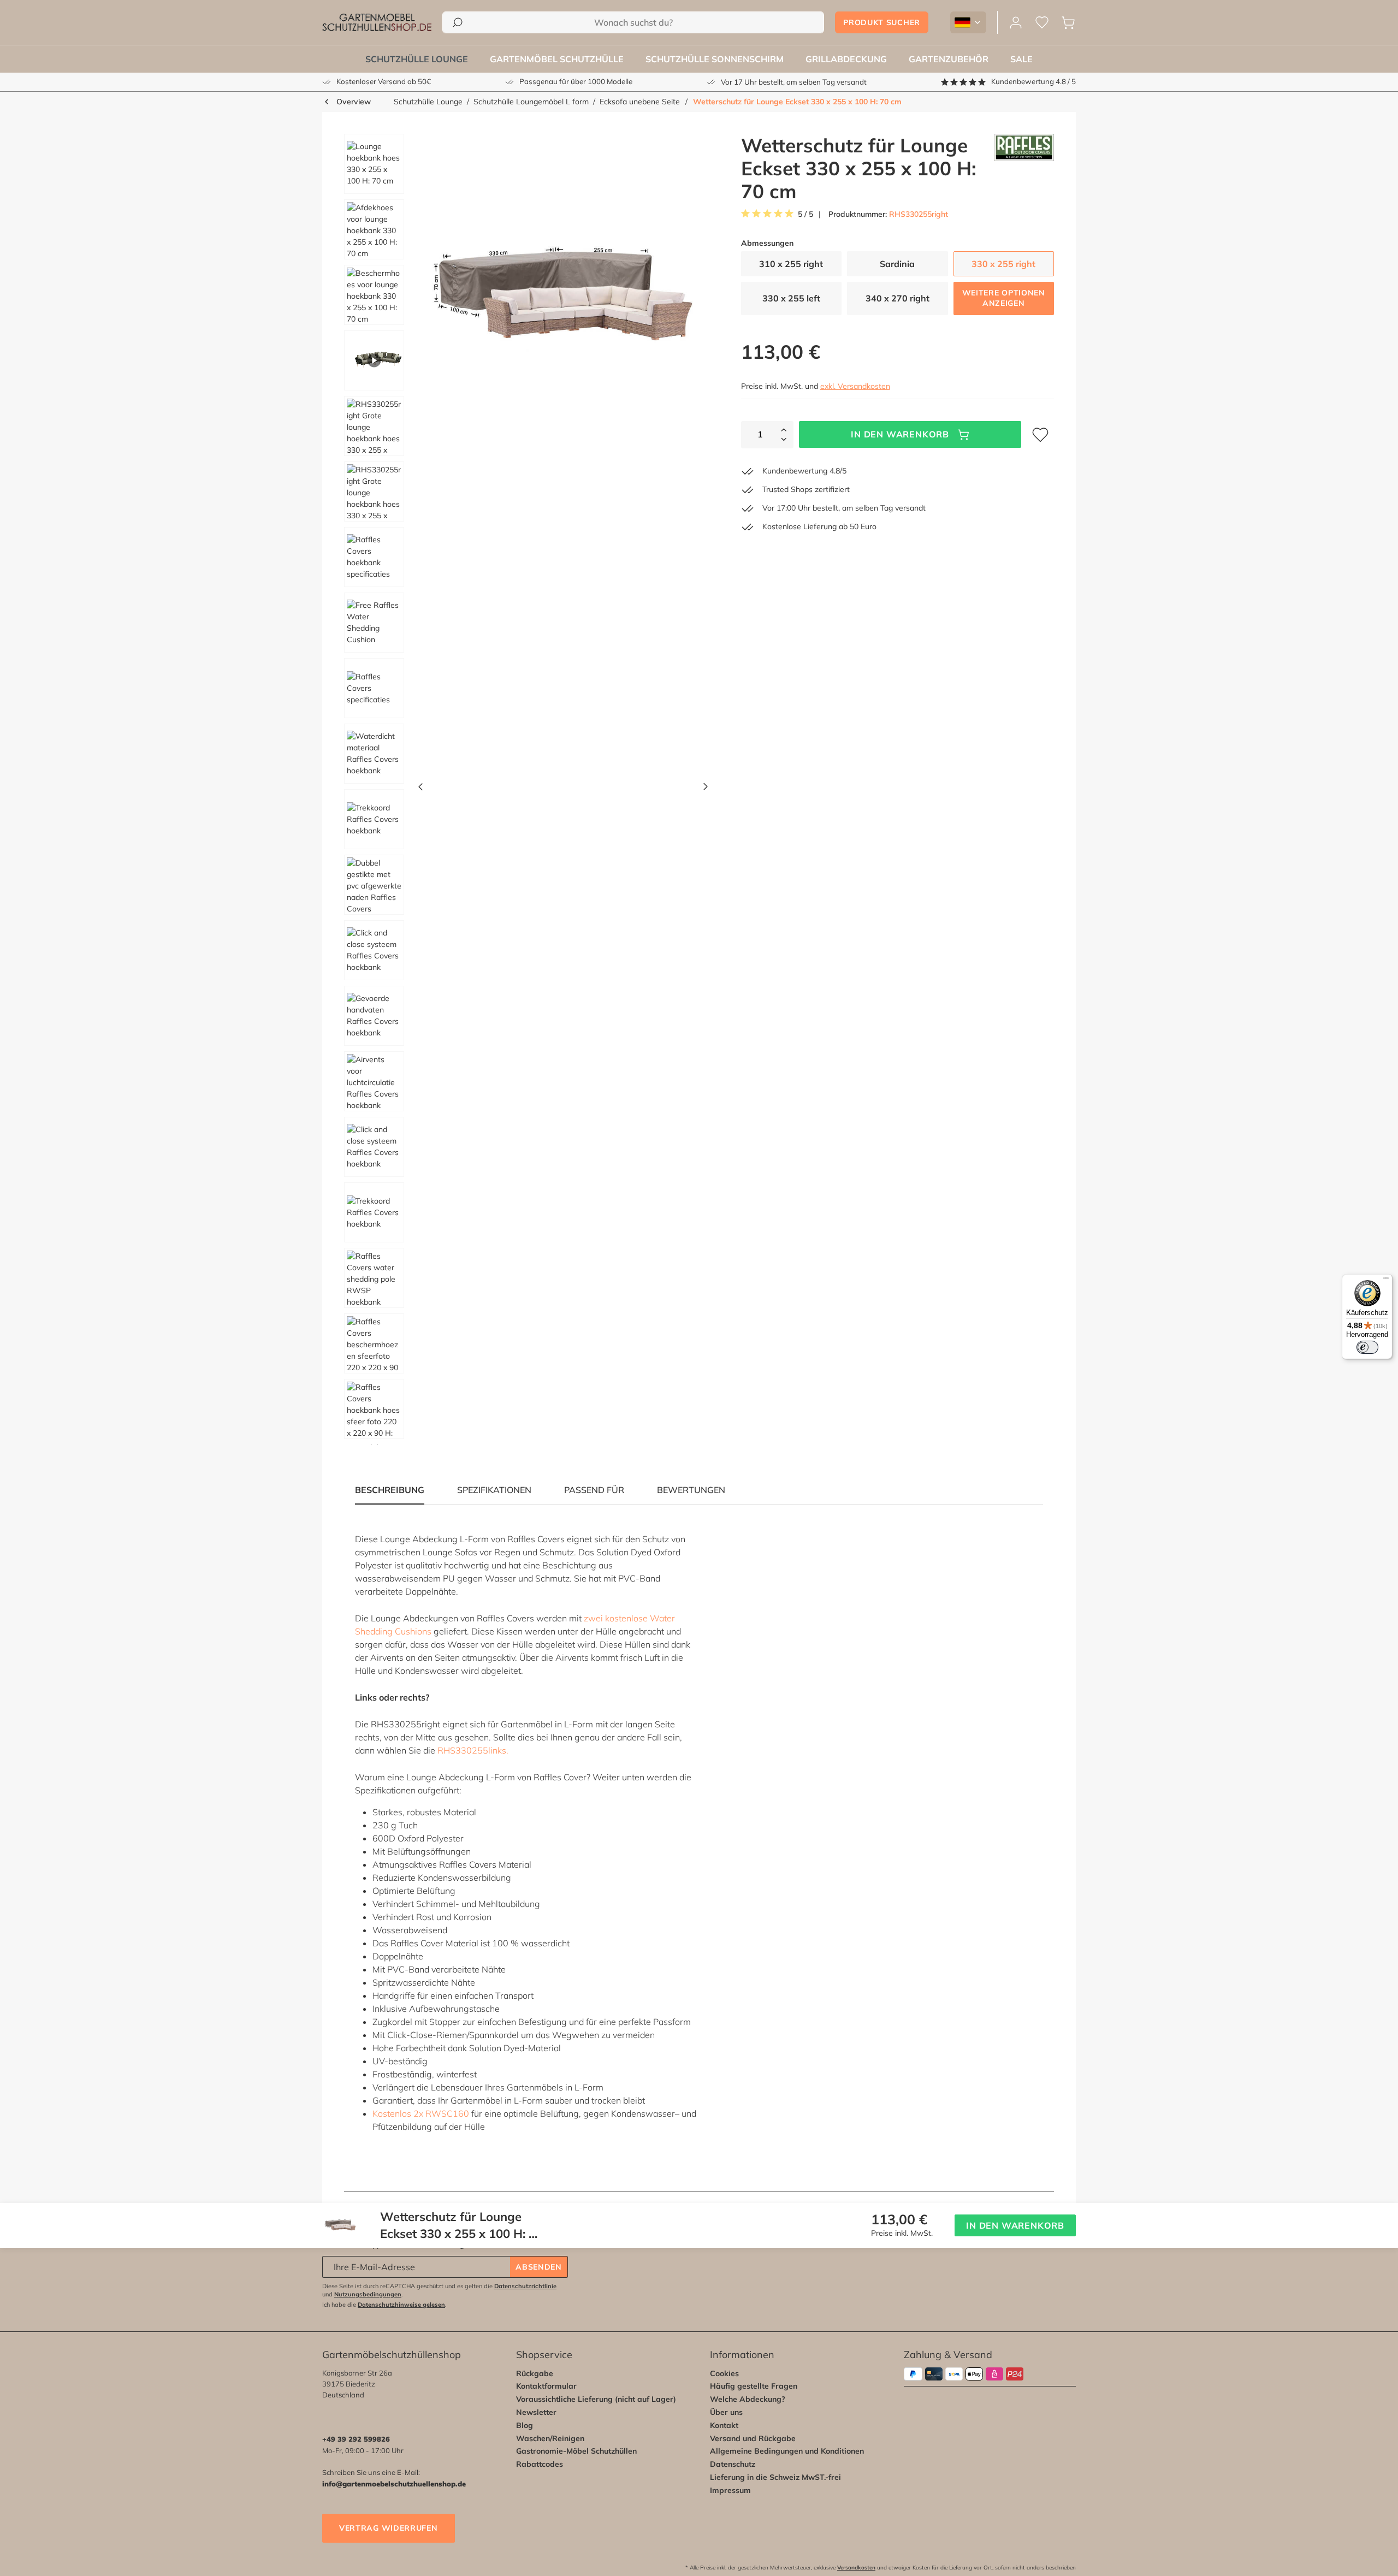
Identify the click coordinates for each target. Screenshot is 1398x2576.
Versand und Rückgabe (753, 2438)
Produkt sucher (882, 22)
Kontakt (724, 2425)
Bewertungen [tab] (691, 1490)
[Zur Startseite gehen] (377, 22)
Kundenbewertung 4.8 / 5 (1033, 81)
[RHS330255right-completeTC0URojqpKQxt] (563, 298)
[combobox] (633, 22)
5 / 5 (805, 214)
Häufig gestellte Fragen (754, 2386)
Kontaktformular (546, 2386)
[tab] (494, 1490)
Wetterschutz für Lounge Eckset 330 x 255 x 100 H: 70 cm (797, 102)
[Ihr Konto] (1016, 23)
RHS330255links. (473, 1750)
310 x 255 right (791, 264)
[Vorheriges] (420, 789)
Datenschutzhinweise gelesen (401, 2305)
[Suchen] (458, 22)
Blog (525, 2425)
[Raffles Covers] (1024, 168)
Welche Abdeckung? (748, 2399)
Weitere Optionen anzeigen (1004, 298)
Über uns (726, 2412)
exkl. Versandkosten (855, 386)
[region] (522, 789)
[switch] (1367, 1347)
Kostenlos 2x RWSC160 (421, 2113)
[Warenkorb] (1068, 23)
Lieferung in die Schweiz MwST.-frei (775, 2477)
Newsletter (536, 2412)
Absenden (539, 2267)
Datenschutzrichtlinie (525, 2286)
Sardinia (897, 264)
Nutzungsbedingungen (368, 2294)
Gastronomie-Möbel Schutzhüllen (576, 2451)
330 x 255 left (791, 298)
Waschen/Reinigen (550, 2438)
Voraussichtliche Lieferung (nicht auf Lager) (596, 2399)
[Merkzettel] (1042, 23)
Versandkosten (856, 2568)
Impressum (730, 2490)
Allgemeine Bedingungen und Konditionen (787, 2451)
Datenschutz (733, 2464)
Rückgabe (535, 2373)
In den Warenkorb (900, 434)
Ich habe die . (384, 2305)
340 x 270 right (898, 298)
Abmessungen (767, 243)
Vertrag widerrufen (389, 2528)
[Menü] (1386, 1281)
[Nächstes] (706, 789)
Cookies (724, 2373)
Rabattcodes (540, 2464)
